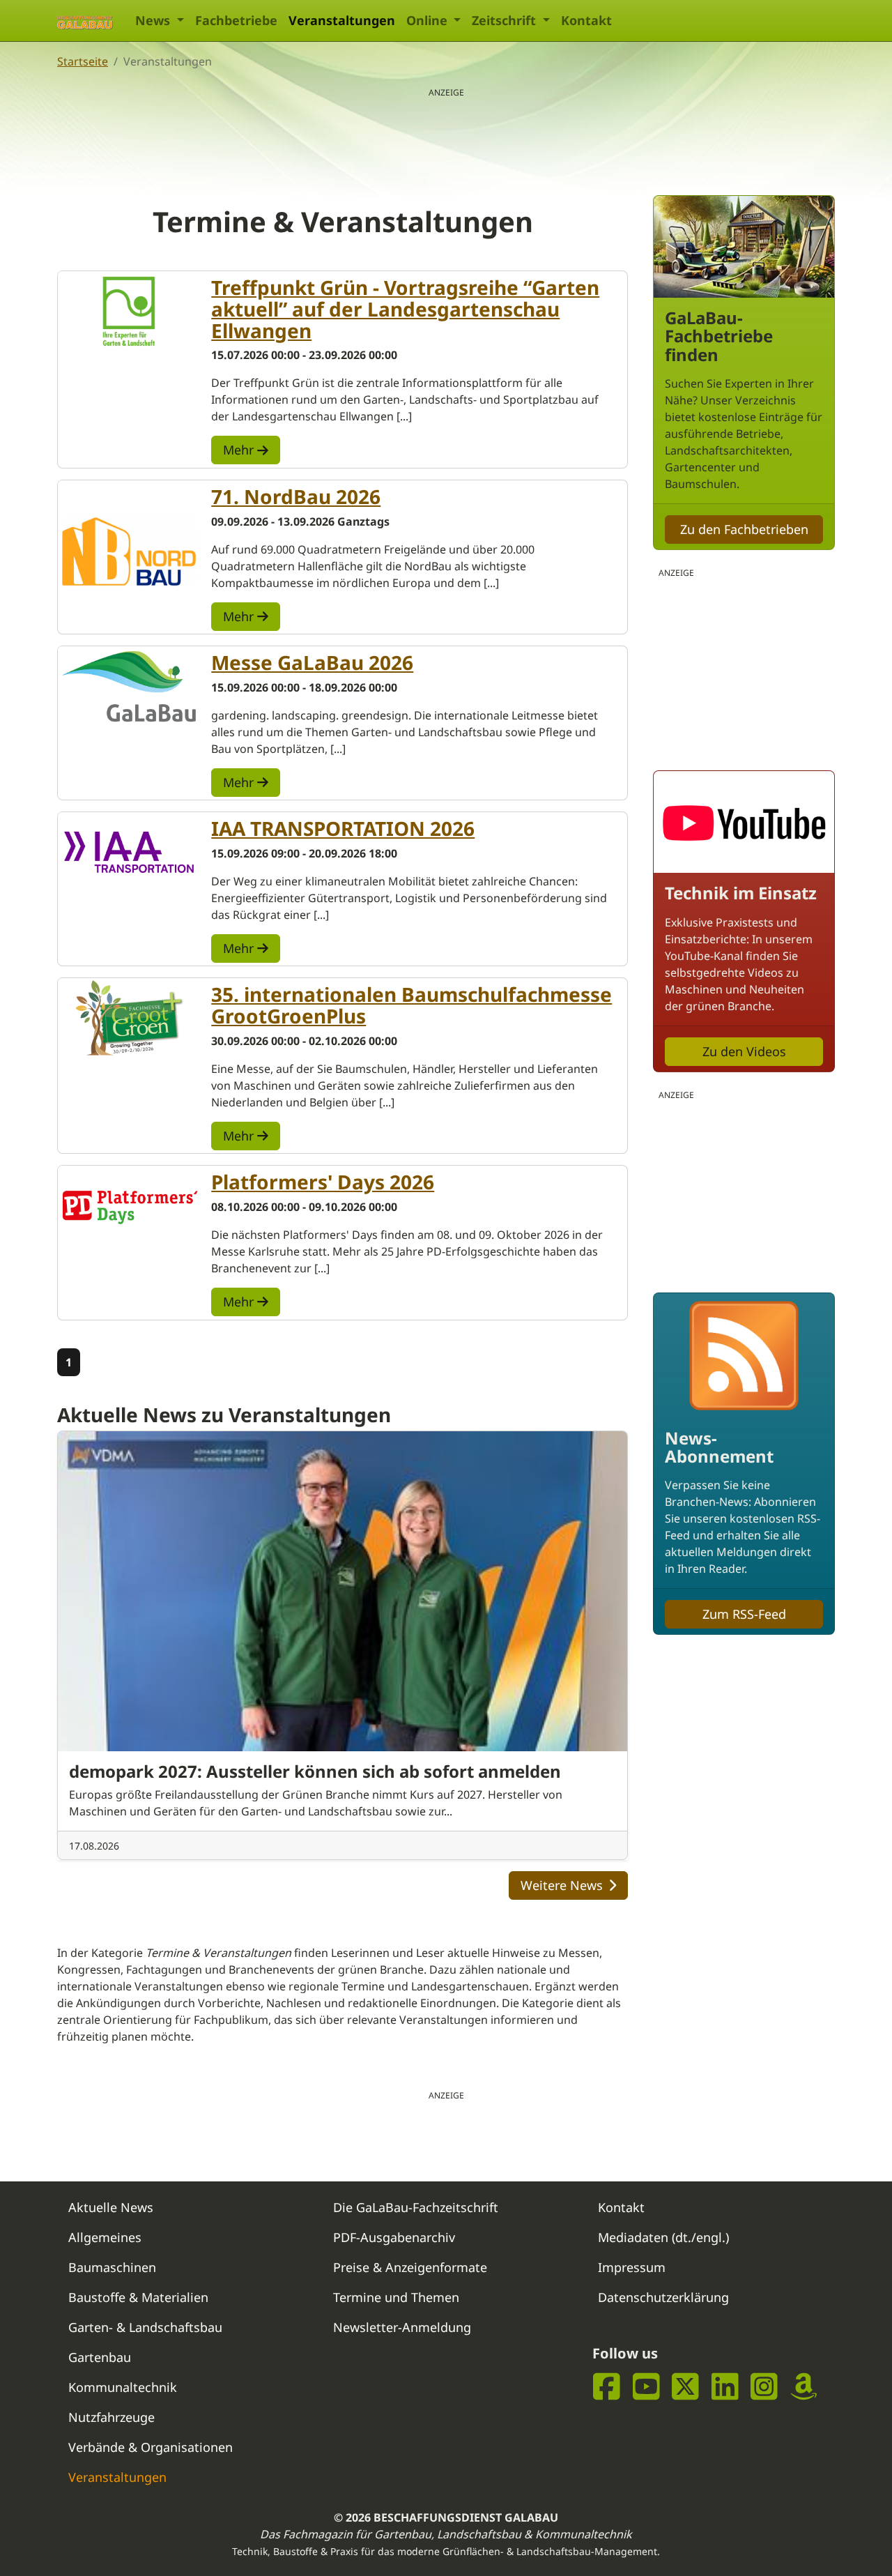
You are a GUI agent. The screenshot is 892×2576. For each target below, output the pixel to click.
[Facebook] (607, 2386)
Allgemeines (105, 2237)
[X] (685, 2386)
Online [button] (429, 20)
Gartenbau (100, 2357)
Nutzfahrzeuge (111, 2417)
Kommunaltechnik (123, 2387)
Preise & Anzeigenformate (410, 2267)
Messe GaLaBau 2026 (312, 662)
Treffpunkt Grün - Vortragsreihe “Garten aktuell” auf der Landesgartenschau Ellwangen (405, 309)
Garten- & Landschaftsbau (145, 2327)
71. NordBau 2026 (296, 496)
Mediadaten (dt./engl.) (663, 2237)
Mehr (240, 450)
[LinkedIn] (725, 2386)
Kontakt (586, 20)
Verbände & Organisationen (151, 2447)
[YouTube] (646, 2386)
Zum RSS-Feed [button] (744, 1614)
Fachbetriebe (236, 20)
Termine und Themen (396, 2297)
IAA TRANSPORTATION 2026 (343, 828)
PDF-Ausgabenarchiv (394, 2237)
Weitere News (562, 1885)
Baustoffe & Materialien (138, 2297)
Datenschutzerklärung (663, 2297)
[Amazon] (804, 2386)
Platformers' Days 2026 (323, 1182)
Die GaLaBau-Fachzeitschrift (416, 2207)
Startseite (83, 61)
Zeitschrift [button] (506, 20)
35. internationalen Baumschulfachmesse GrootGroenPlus (412, 1005)
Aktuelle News (111, 2207)
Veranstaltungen (342, 20)
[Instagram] (764, 2386)
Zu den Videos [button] (744, 1051)
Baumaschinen (112, 2267)
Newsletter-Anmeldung (402, 2327)
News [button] (154, 20)
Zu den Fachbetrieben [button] (744, 529)
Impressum (632, 2267)
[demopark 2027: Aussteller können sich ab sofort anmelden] (343, 1591)
